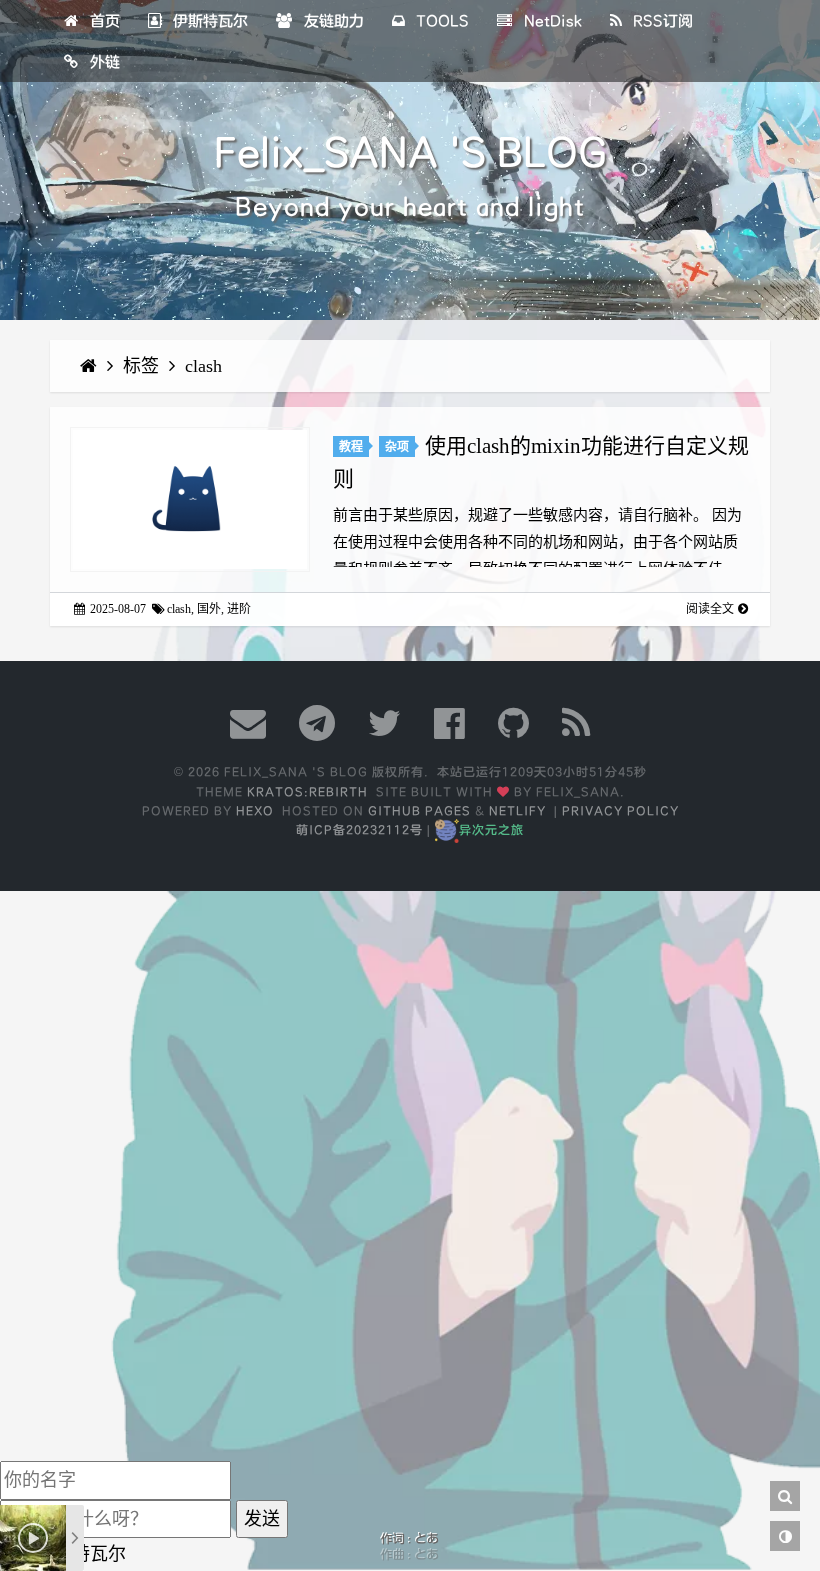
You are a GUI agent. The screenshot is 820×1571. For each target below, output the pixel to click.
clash (203, 366)
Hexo (255, 811)
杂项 (397, 447)
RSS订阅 (661, 20)
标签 (143, 366)
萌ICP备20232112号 (359, 830)
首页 (103, 20)
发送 (262, 1519)
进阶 (239, 609)
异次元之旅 (491, 830)
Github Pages (419, 811)
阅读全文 (710, 609)
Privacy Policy (620, 811)
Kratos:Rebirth (307, 792)
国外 (209, 609)
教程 (351, 447)
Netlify (517, 811)
